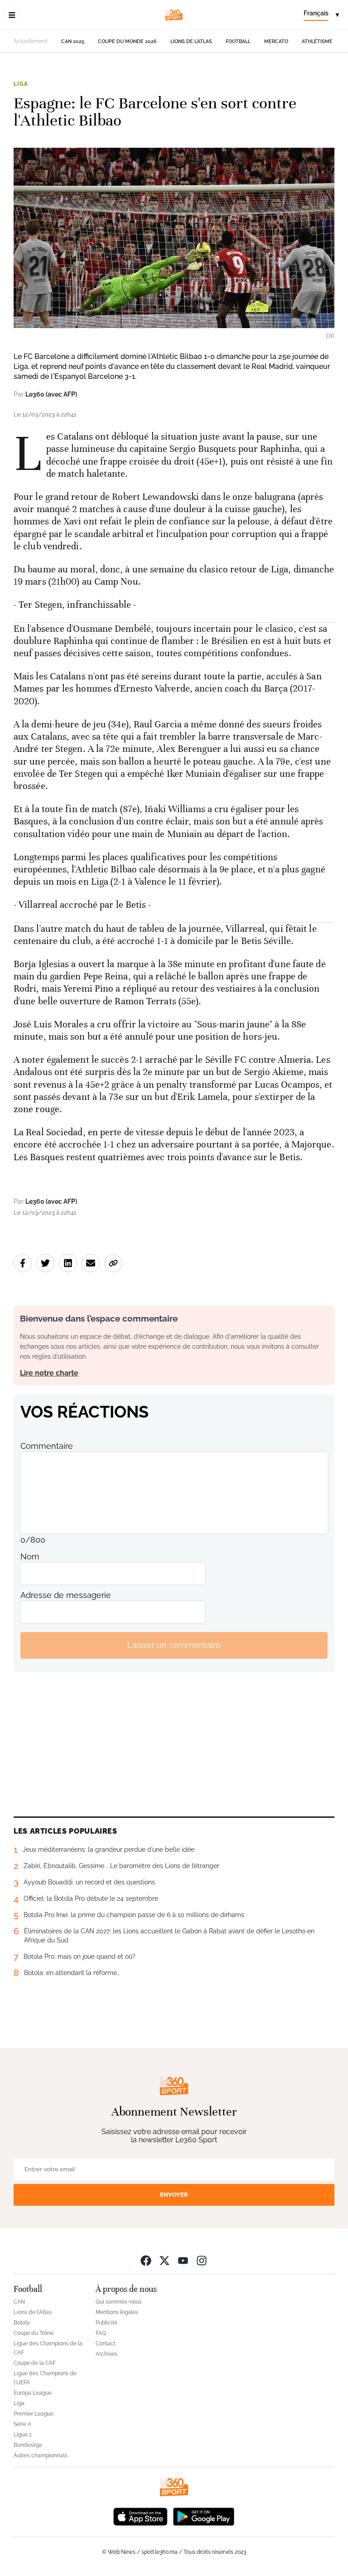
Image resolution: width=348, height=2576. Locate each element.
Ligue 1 (22, 2435)
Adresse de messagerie (66, 1595)
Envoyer (174, 2195)
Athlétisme (317, 41)
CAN (19, 2302)
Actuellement (31, 41)
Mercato (276, 41)
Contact (106, 2344)
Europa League (33, 2393)
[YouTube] (183, 2260)
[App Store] (140, 2516)
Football (238, 41)
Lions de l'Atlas (191, 41)
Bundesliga (28, 2445)
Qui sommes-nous (119, 2302)
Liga (21, 84)
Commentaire (47, 1446)
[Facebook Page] (146, 2260)
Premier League (34, 2414)
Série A (22, 2424)
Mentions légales (117, 2312)
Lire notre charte (49, 1373)
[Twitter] (164, 2260)
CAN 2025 (73, 41)
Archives (106, 2354)
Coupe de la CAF (35, 2363)
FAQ (101, 2333)
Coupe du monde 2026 (127, 41)
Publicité (106, 2323)
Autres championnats (41, 2455)
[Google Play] (203, 2516)
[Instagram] (202, 2260)
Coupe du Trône (34, 2333)
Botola (22, 2323)
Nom (30, 1557)
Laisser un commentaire (174, 1645)
